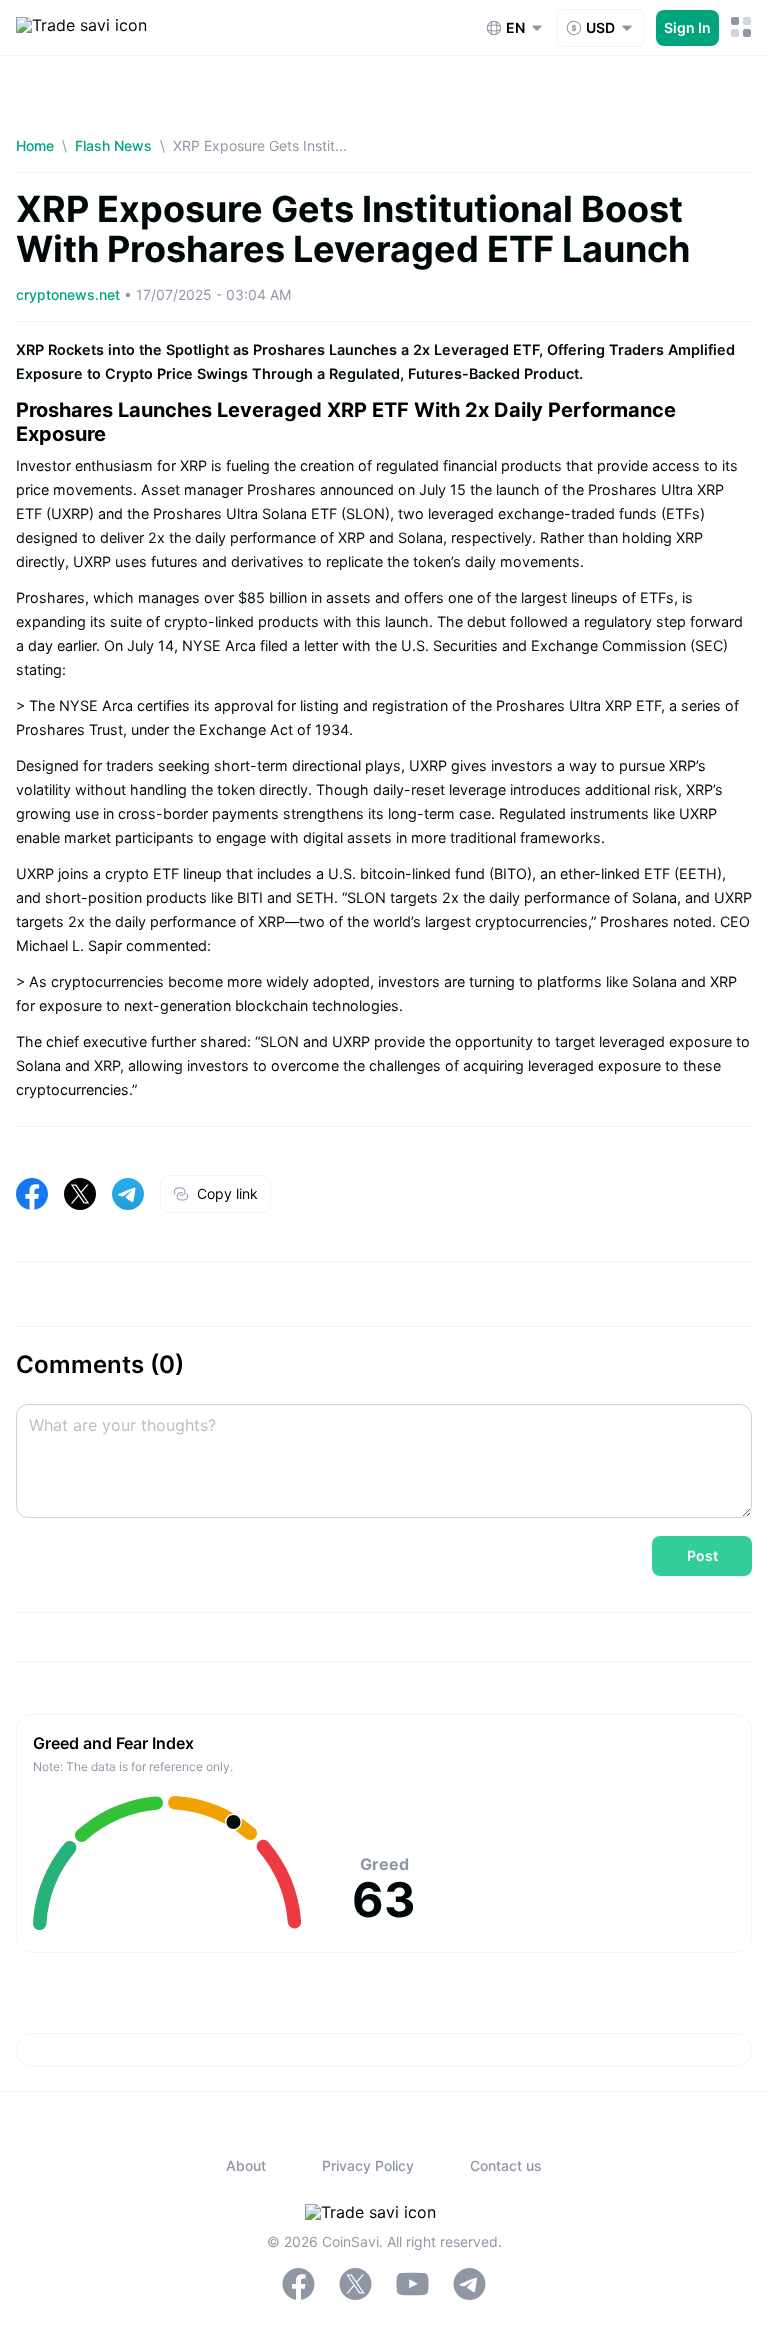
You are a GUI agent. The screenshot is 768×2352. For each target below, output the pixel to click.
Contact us (506, 2165)
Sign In (687, 27)
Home (35, 145)
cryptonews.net (70, 294)
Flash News (113, 145)
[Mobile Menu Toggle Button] (741, 27)
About (246, 2165)
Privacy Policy (368, 2165)
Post (702, 1555)
